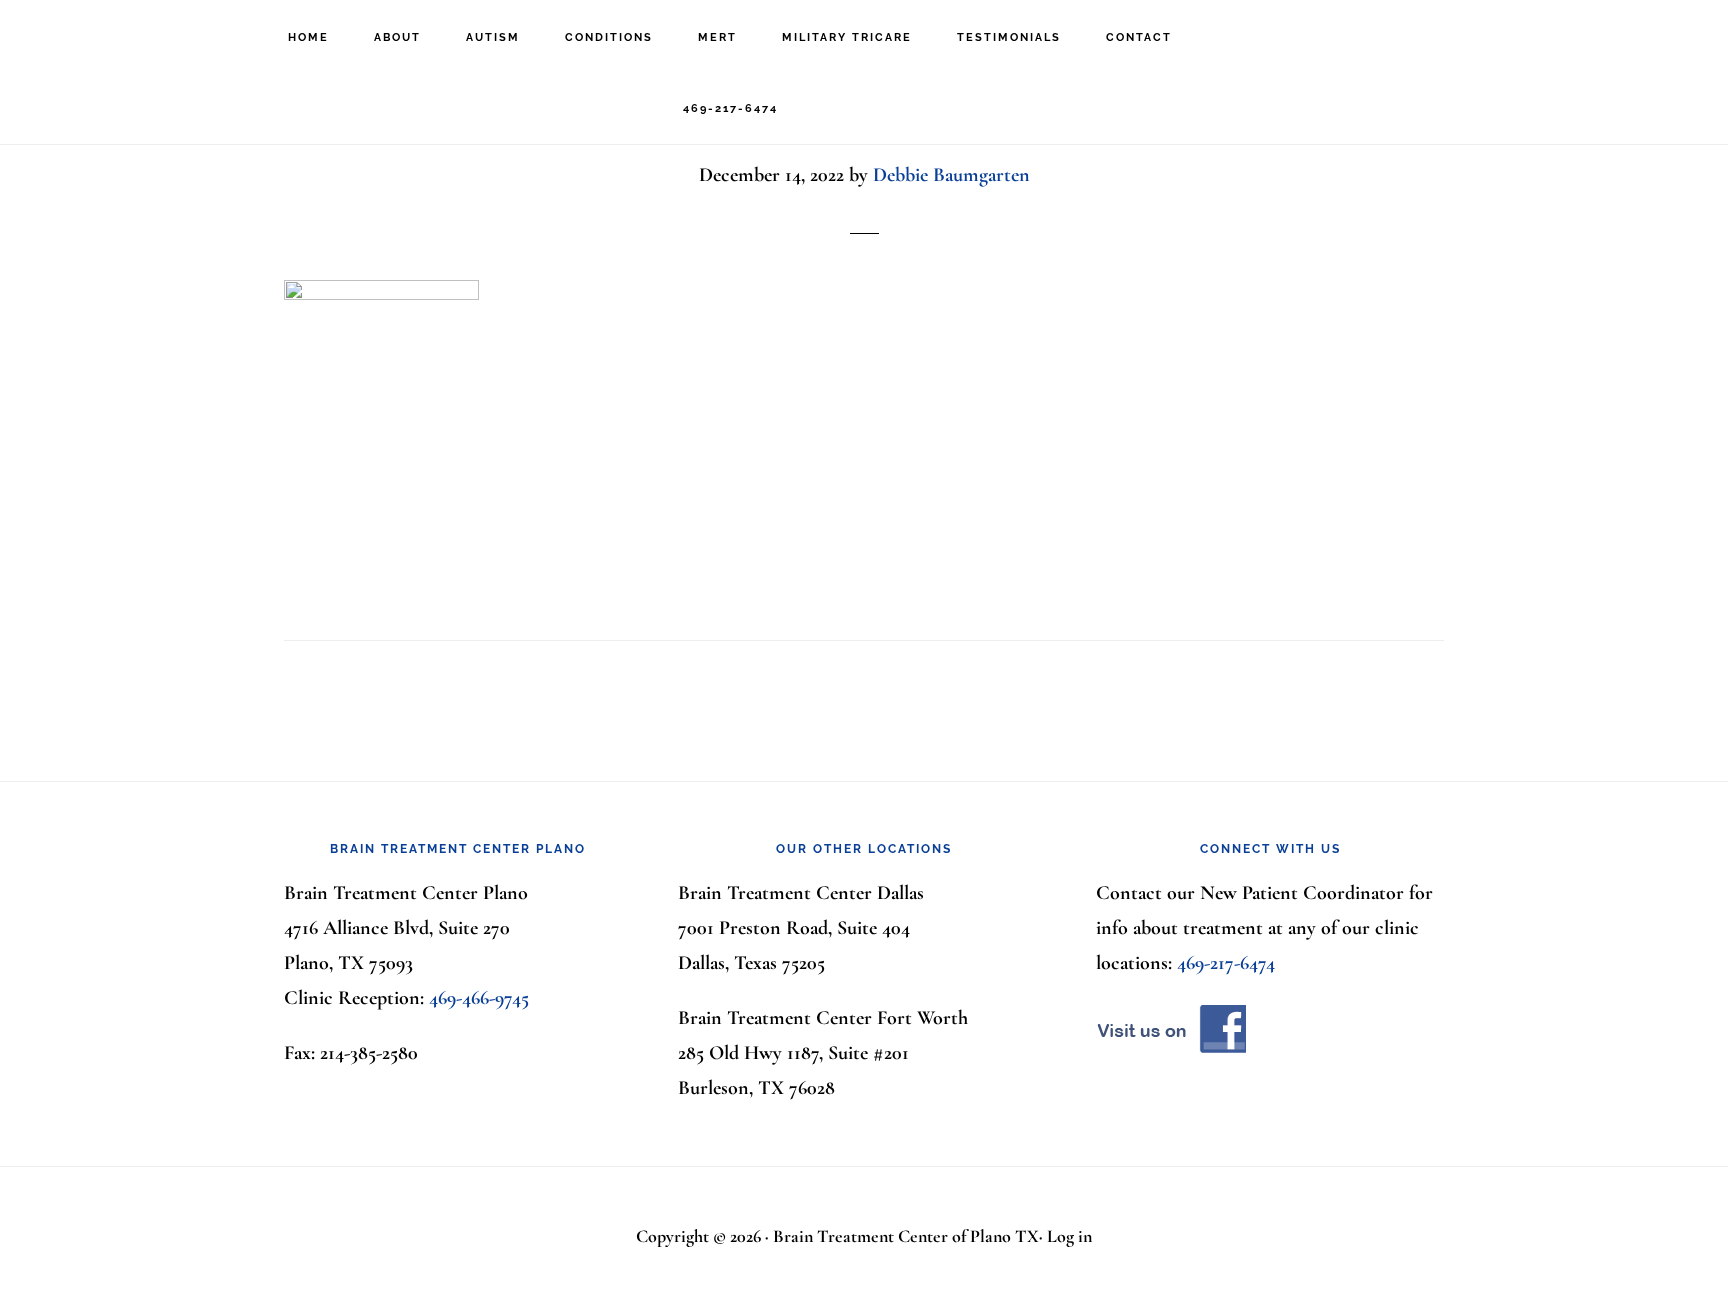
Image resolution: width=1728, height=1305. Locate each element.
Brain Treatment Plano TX (130, 35)
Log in (1069, 1236)
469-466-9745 (479, 998)
